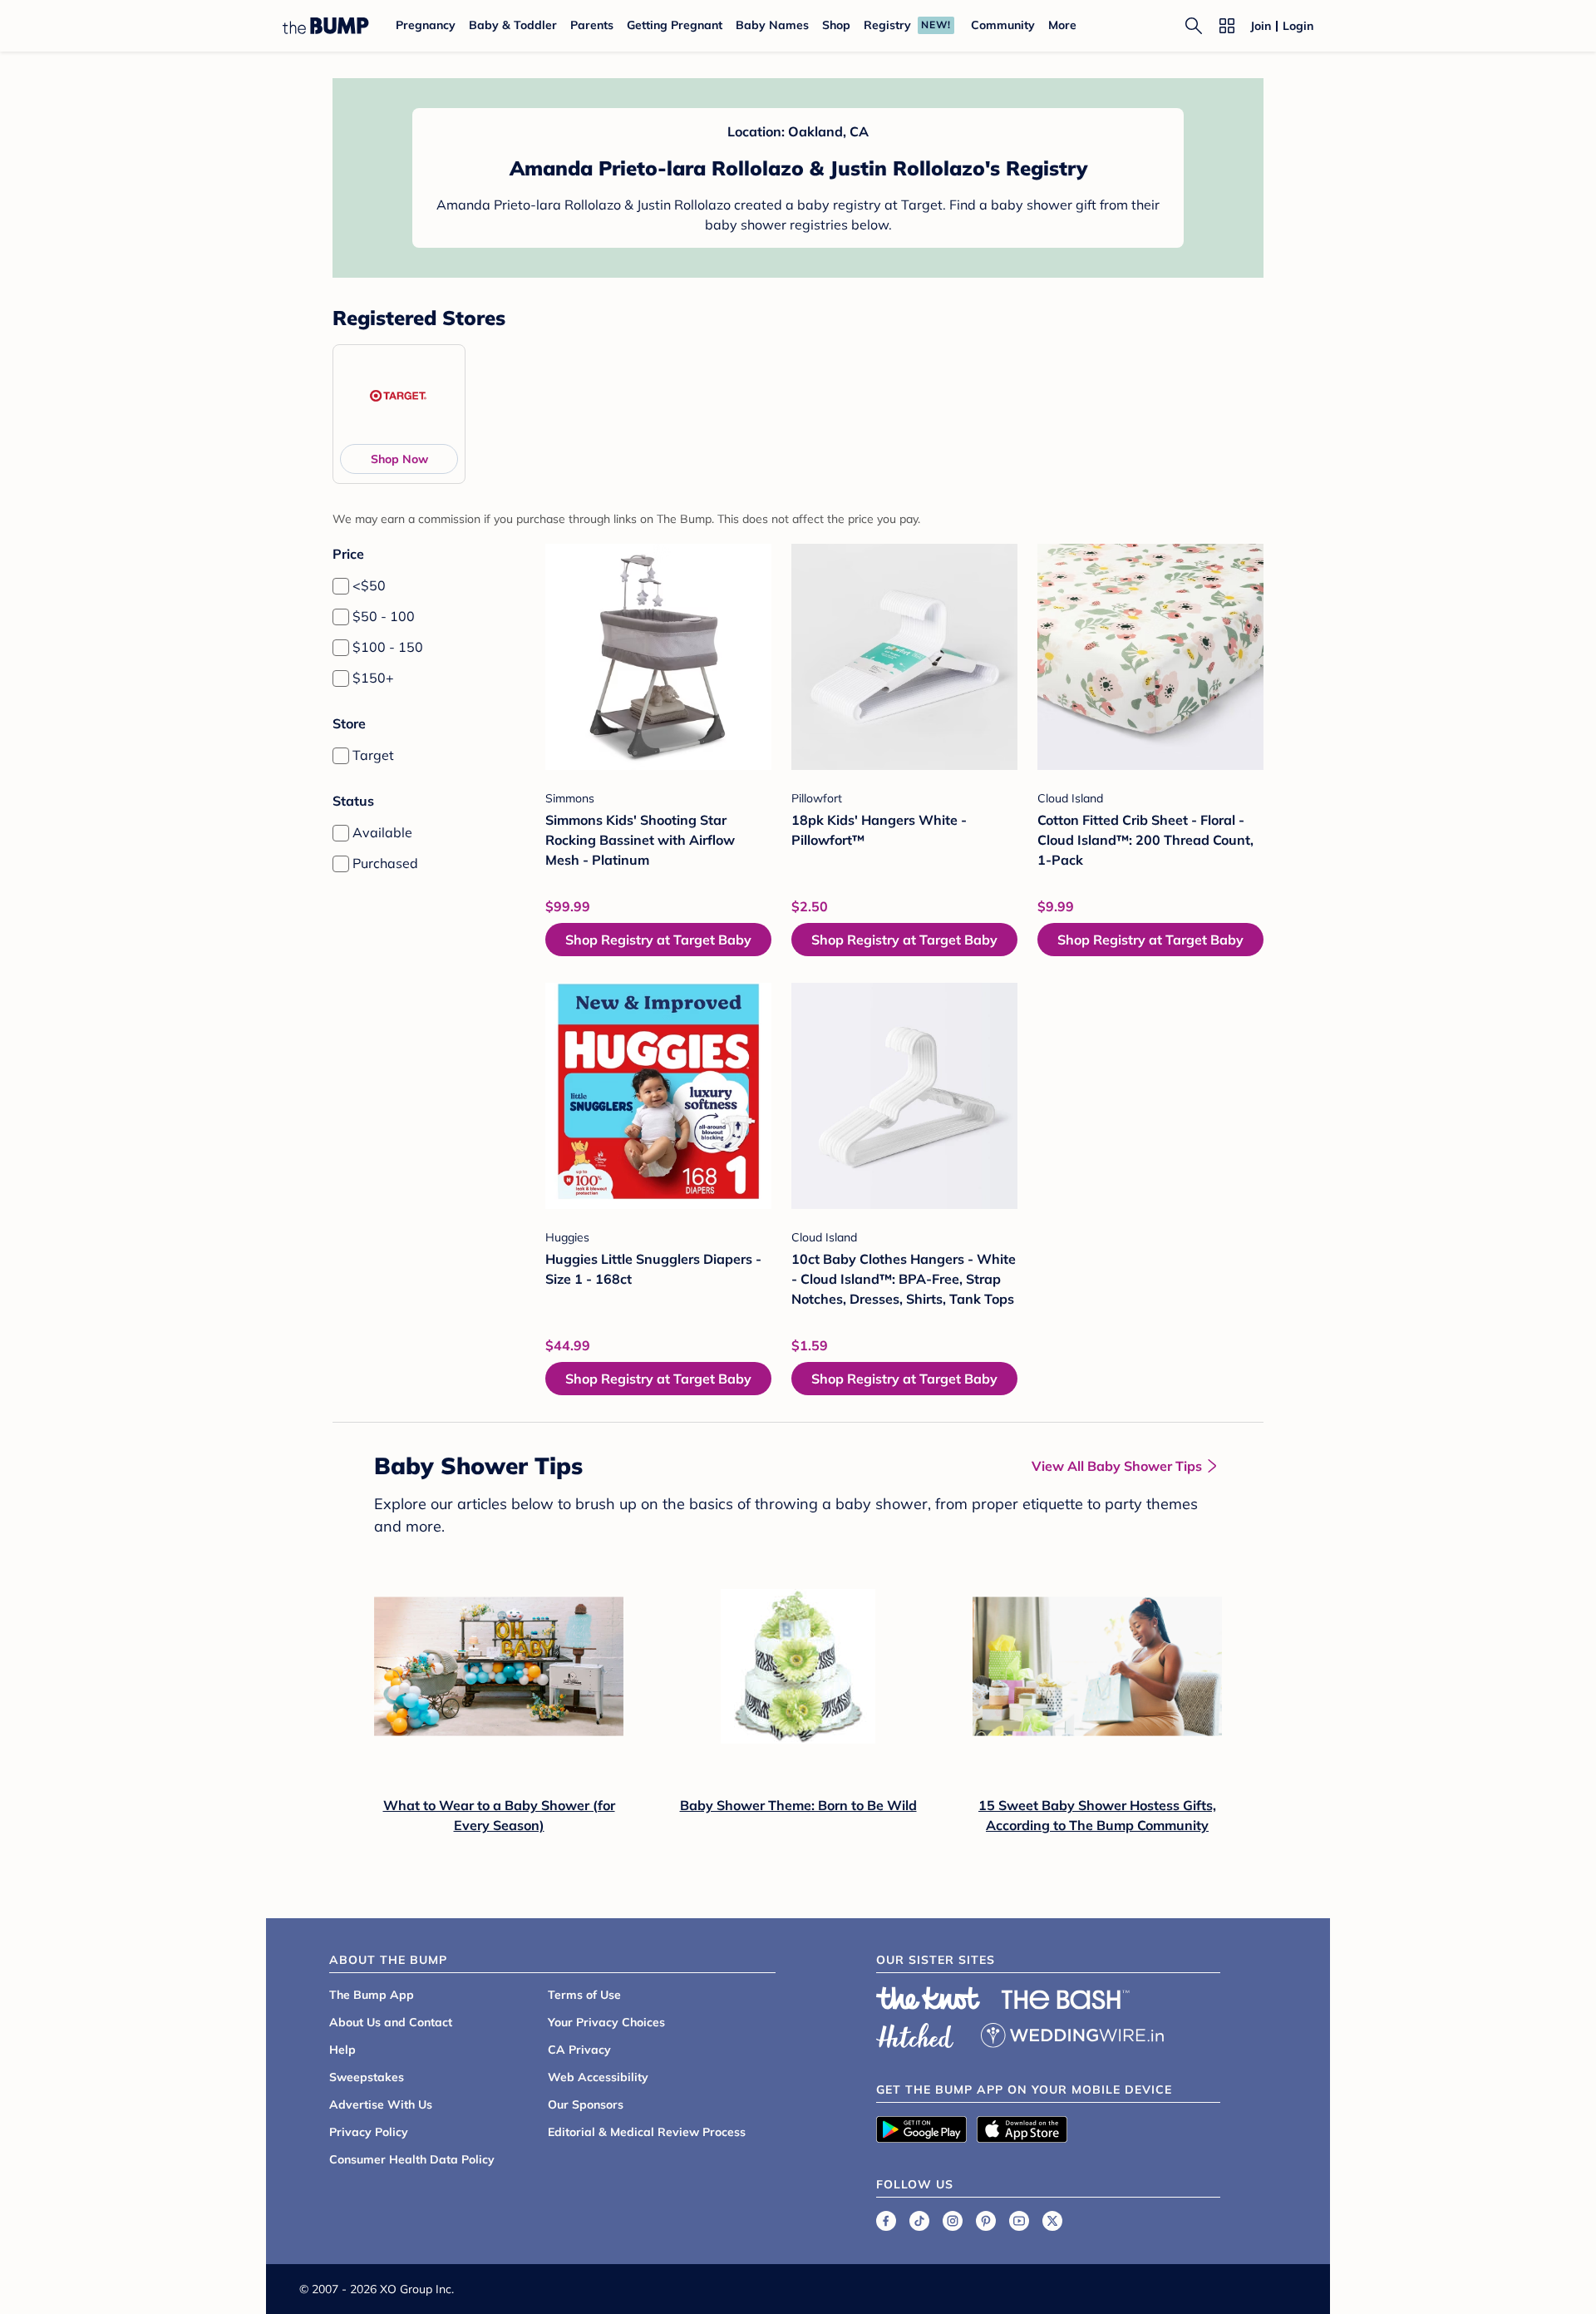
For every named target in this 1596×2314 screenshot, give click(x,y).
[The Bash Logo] (1066, 2000)
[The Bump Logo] (326, 26)
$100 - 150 (388, 647)
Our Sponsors (586, 2104)
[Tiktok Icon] (919, 2221)
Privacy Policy (369, 2132)
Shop (836, 25)
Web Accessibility (598, 2077)
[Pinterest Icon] (986, 2221)
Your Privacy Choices (606, 2022)
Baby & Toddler (513, 25)
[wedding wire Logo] (1072, 2033)
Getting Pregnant (675, 25)
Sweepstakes (367, 2077)
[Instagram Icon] (953, 2221)
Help (342, 2050)
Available (382, 832)
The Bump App (372, 1995)
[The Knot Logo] (929, 1998)
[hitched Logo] (915, 2033)
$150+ (373, 678)
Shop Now (399, 459)
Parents (592, 25)
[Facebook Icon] (886, 2221)
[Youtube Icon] (1019, 2221)
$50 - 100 (384, 616)
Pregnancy (426, 25)
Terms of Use (584, 1995)
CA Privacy (579, 2050)
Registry (887, 25)
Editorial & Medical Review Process (647, 2132)
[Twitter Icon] (1052, 2221)
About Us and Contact (391, 2022)
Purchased (385, 863)
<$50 (369, 585)
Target (373, 755)
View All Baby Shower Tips (1117, 1466)
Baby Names (772, 25)
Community (1003, 25)
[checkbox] (341, 586)
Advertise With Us (381, 2104)
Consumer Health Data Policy (412, 2159)
